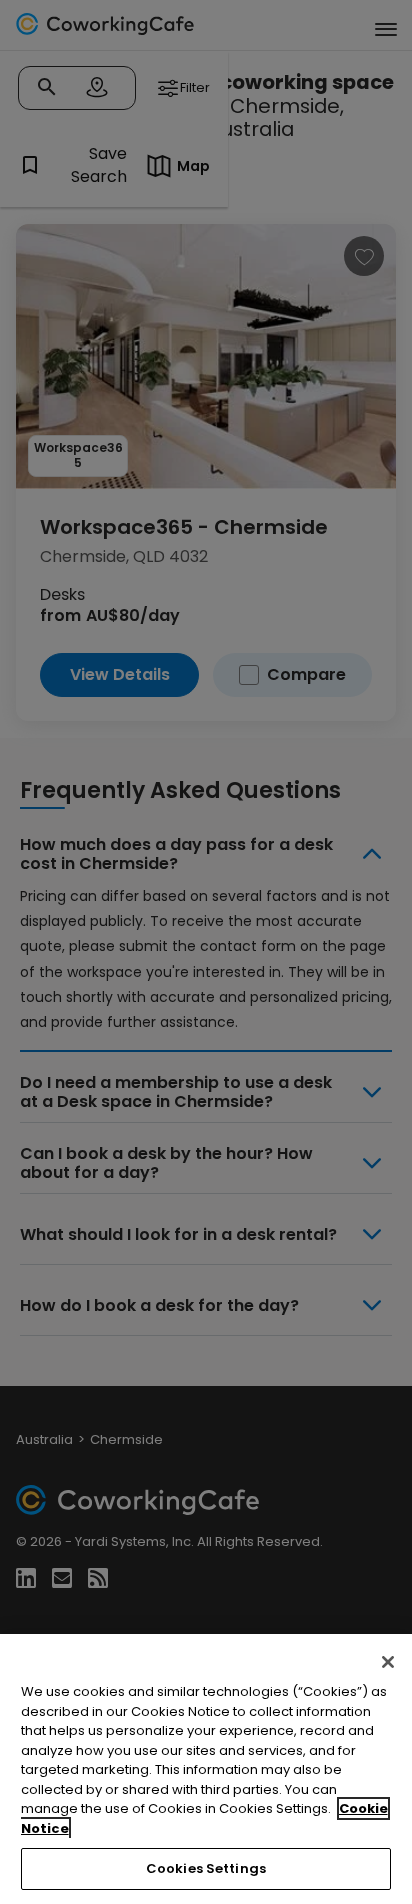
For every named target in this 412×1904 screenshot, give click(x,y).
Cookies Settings (206, 1868)
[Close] (388, 1662)
